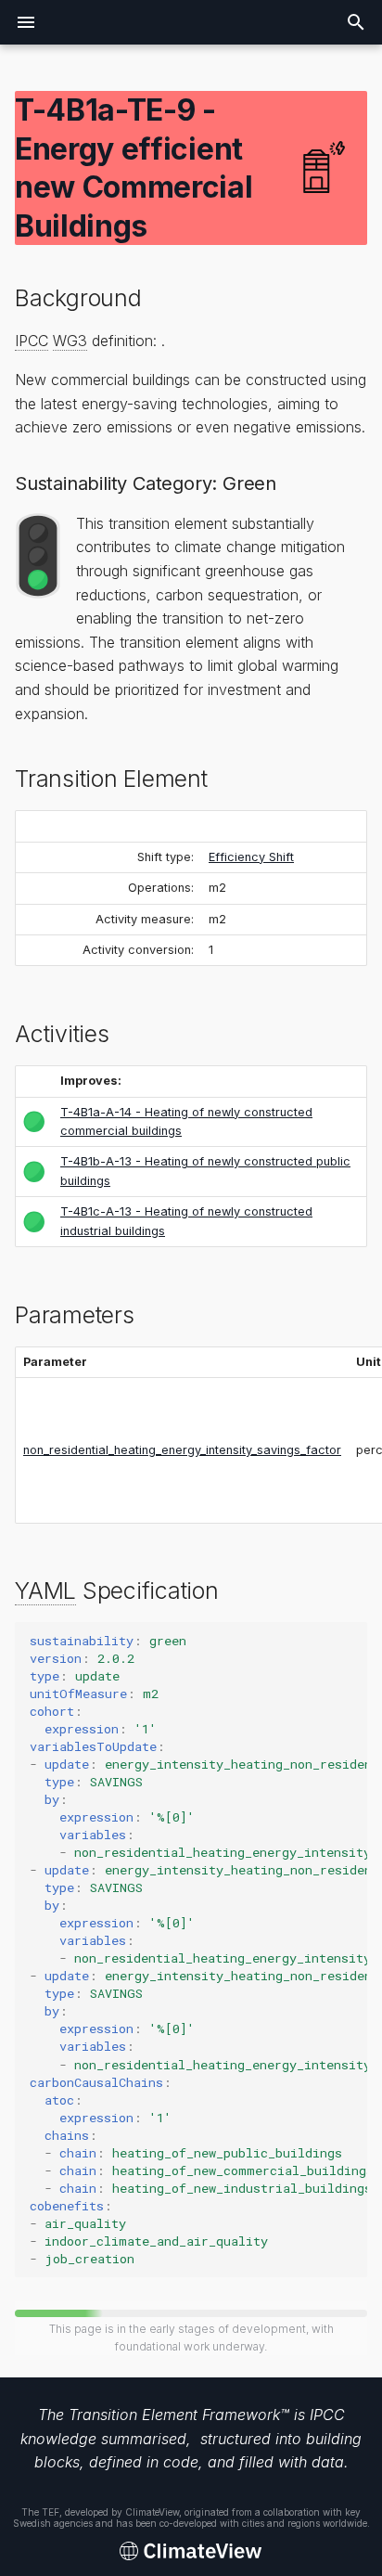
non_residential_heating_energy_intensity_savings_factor (182, 1450)
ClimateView (152, 2512)
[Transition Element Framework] (191, 2552)
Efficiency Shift (251, 857)
